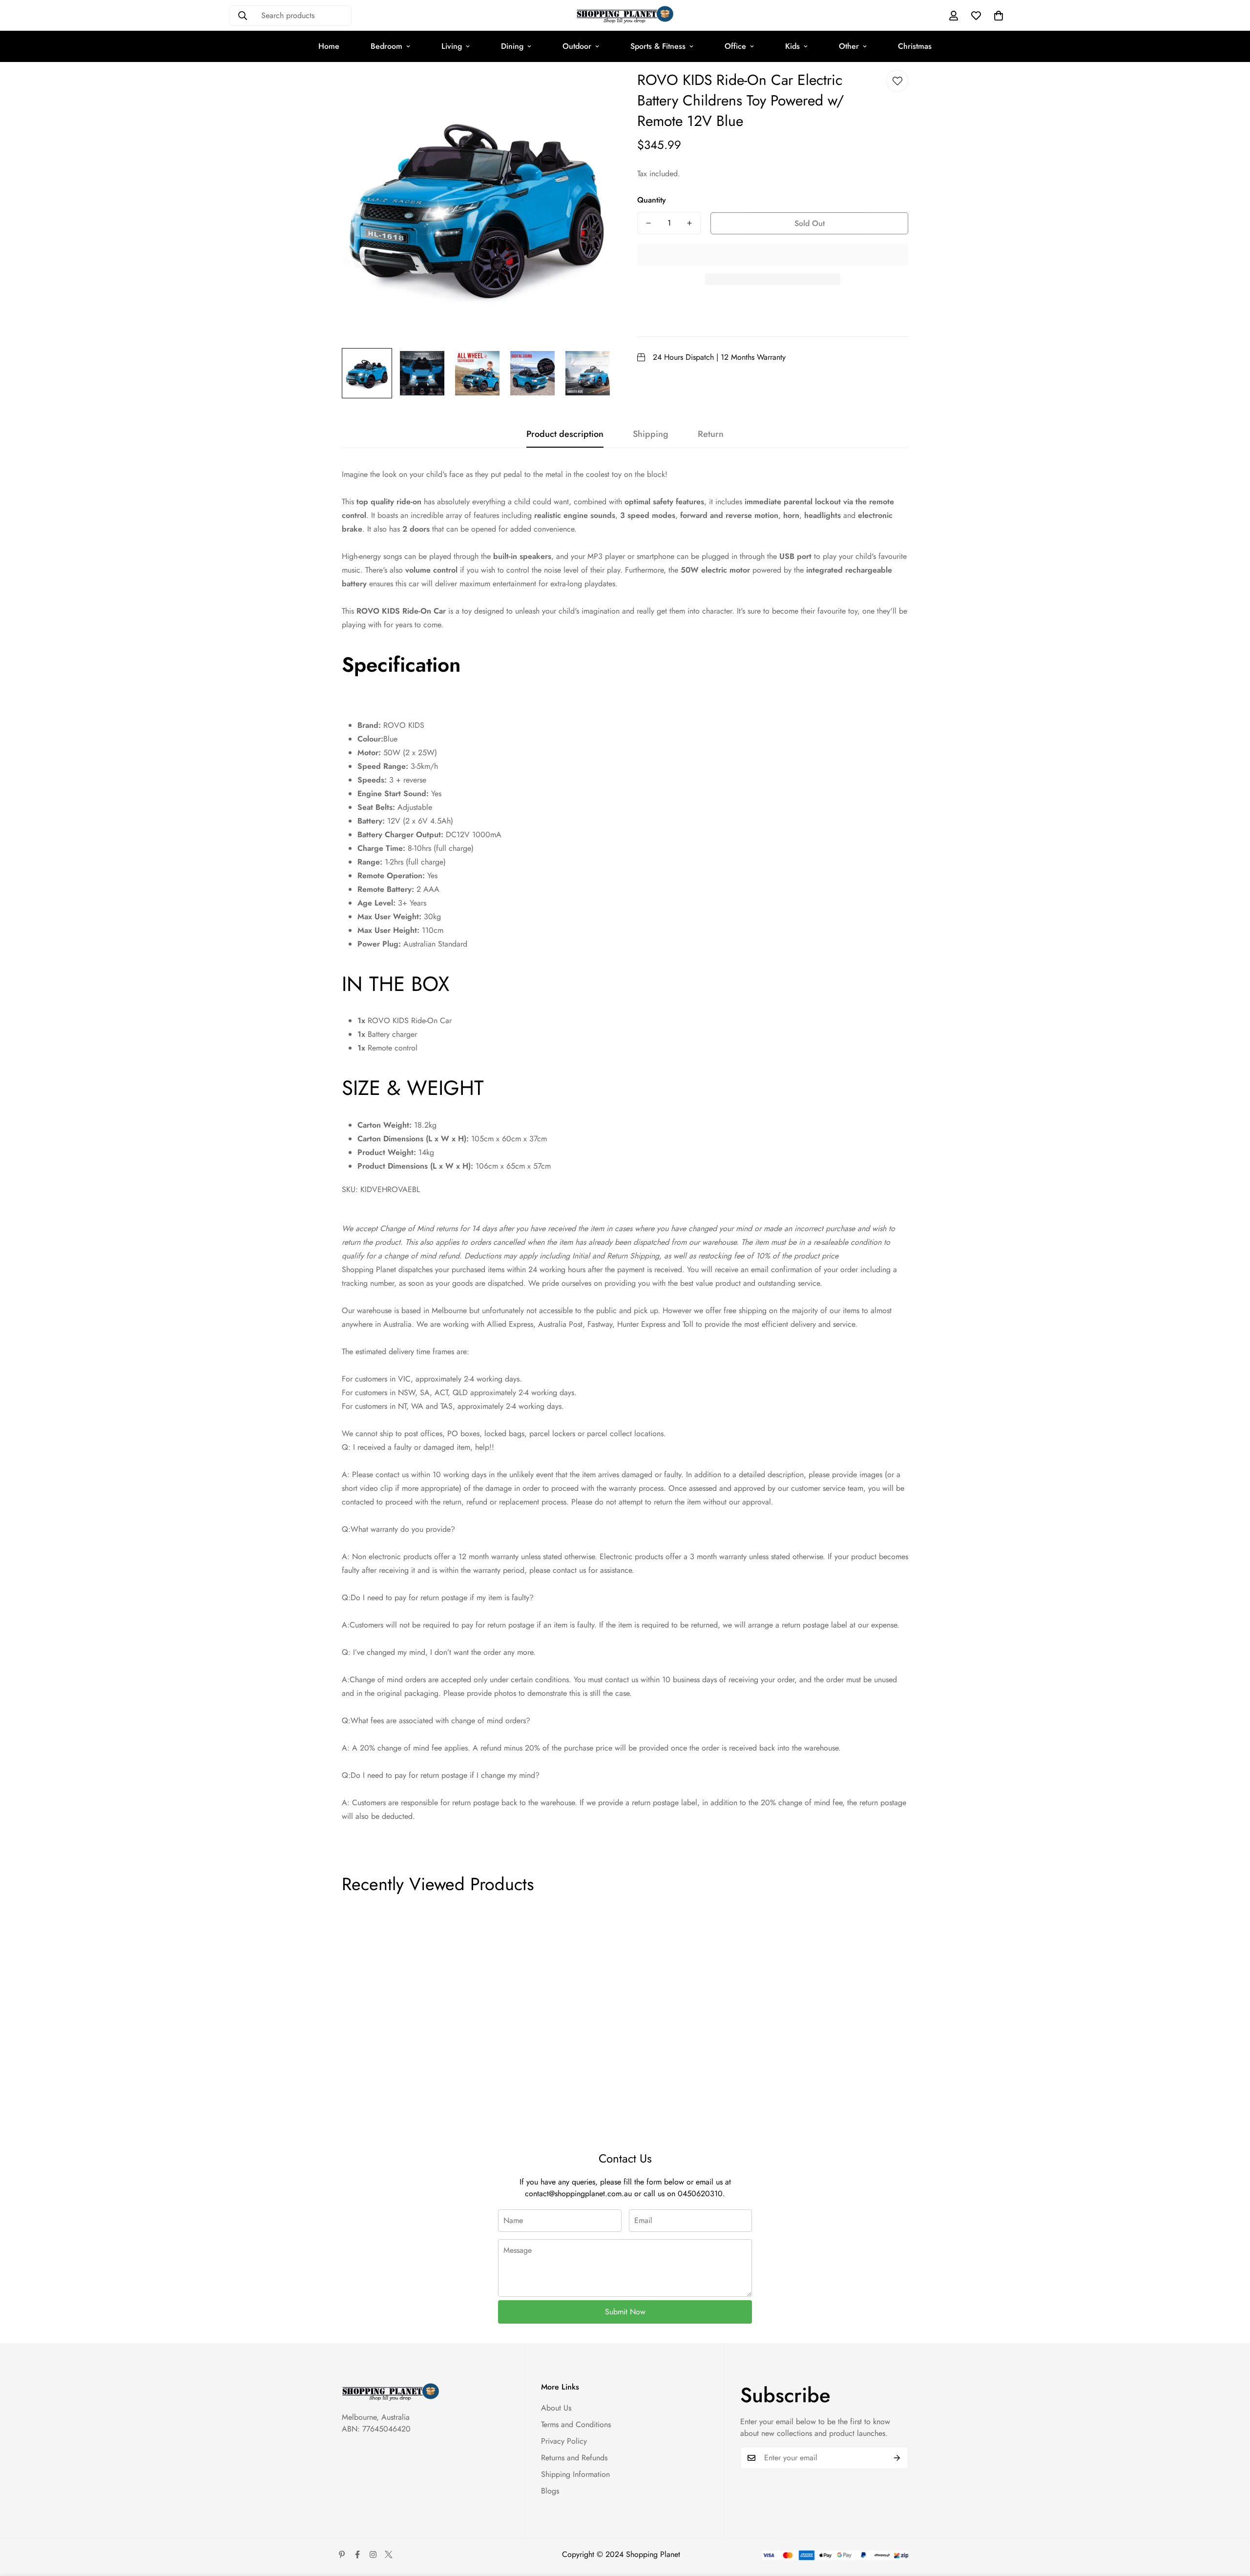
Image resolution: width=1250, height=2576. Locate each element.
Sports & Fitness (658, 46)
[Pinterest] (342, 2555)
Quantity (652, 200)
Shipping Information (575, 2474)
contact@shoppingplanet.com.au (578, 2194)
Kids (792, 46)
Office (735, 46)
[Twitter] (389, 2555)
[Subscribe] (897, 2458)
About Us (556, 2408)
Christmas (915, 46)
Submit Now (625, 2312)
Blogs (550, 2491)
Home (329, 46)
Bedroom (386, 46)
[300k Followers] (357, 2555)
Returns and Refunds (574, 2458)
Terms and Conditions (576, 2424)
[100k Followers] (373, 2555)
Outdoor (577, 46)
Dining (512, 46)
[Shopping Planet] (625, 15)
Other (849, 46)
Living (452, 46)
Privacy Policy (564, 2441)
